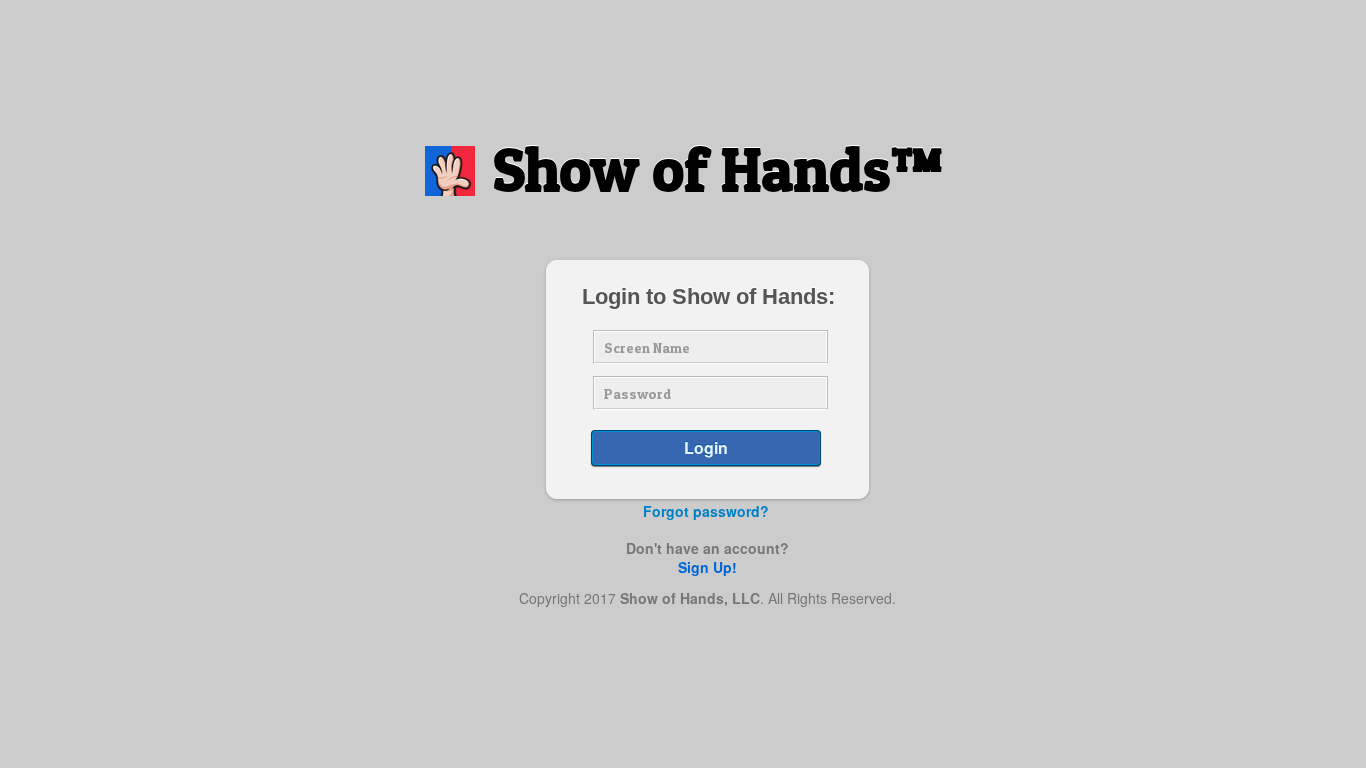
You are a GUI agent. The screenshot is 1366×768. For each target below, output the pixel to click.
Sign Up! (707, 567)
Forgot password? (706, 511)
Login (706, 447)
